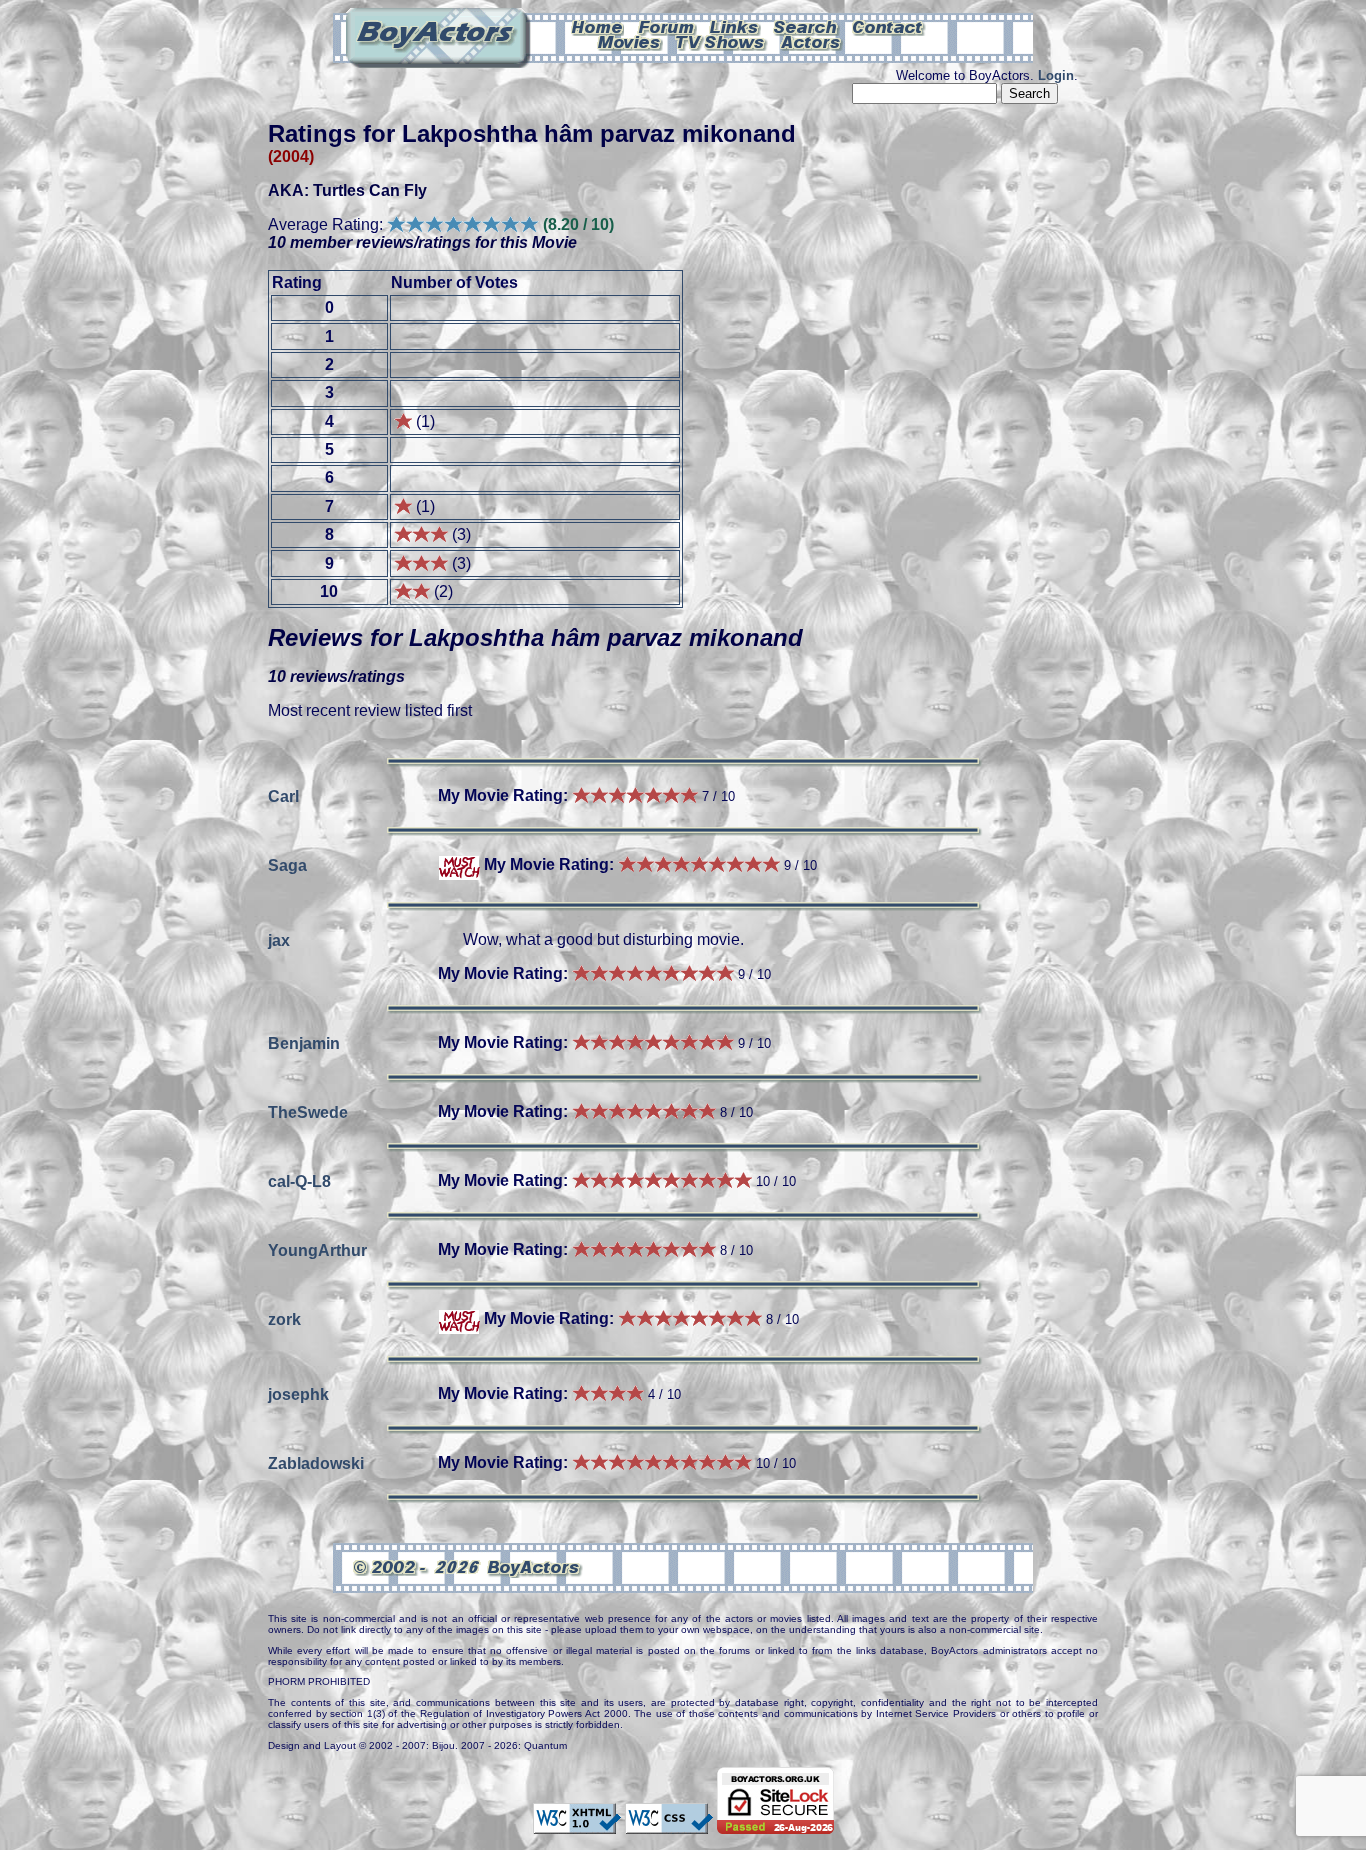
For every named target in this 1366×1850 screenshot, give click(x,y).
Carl (283, 795)
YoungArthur (317, 1249)
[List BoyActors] (811, 41)
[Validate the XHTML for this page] (577, 1824)
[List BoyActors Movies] (630, 41)
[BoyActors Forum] (666, 26)
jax (279, 939)
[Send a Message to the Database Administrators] (889, 26)
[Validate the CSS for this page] (669, 1824)
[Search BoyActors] (806, 26)
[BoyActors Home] (597, 26)
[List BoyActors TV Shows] (721, 41)
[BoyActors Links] (735, 26)
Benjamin (304, 1042)
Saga (287, 864)
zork (284, 1318)
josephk (298, 1393)
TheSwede (308, 1111)
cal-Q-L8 (299, 1180)
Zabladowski (316, 1462)
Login (1056, 75)
